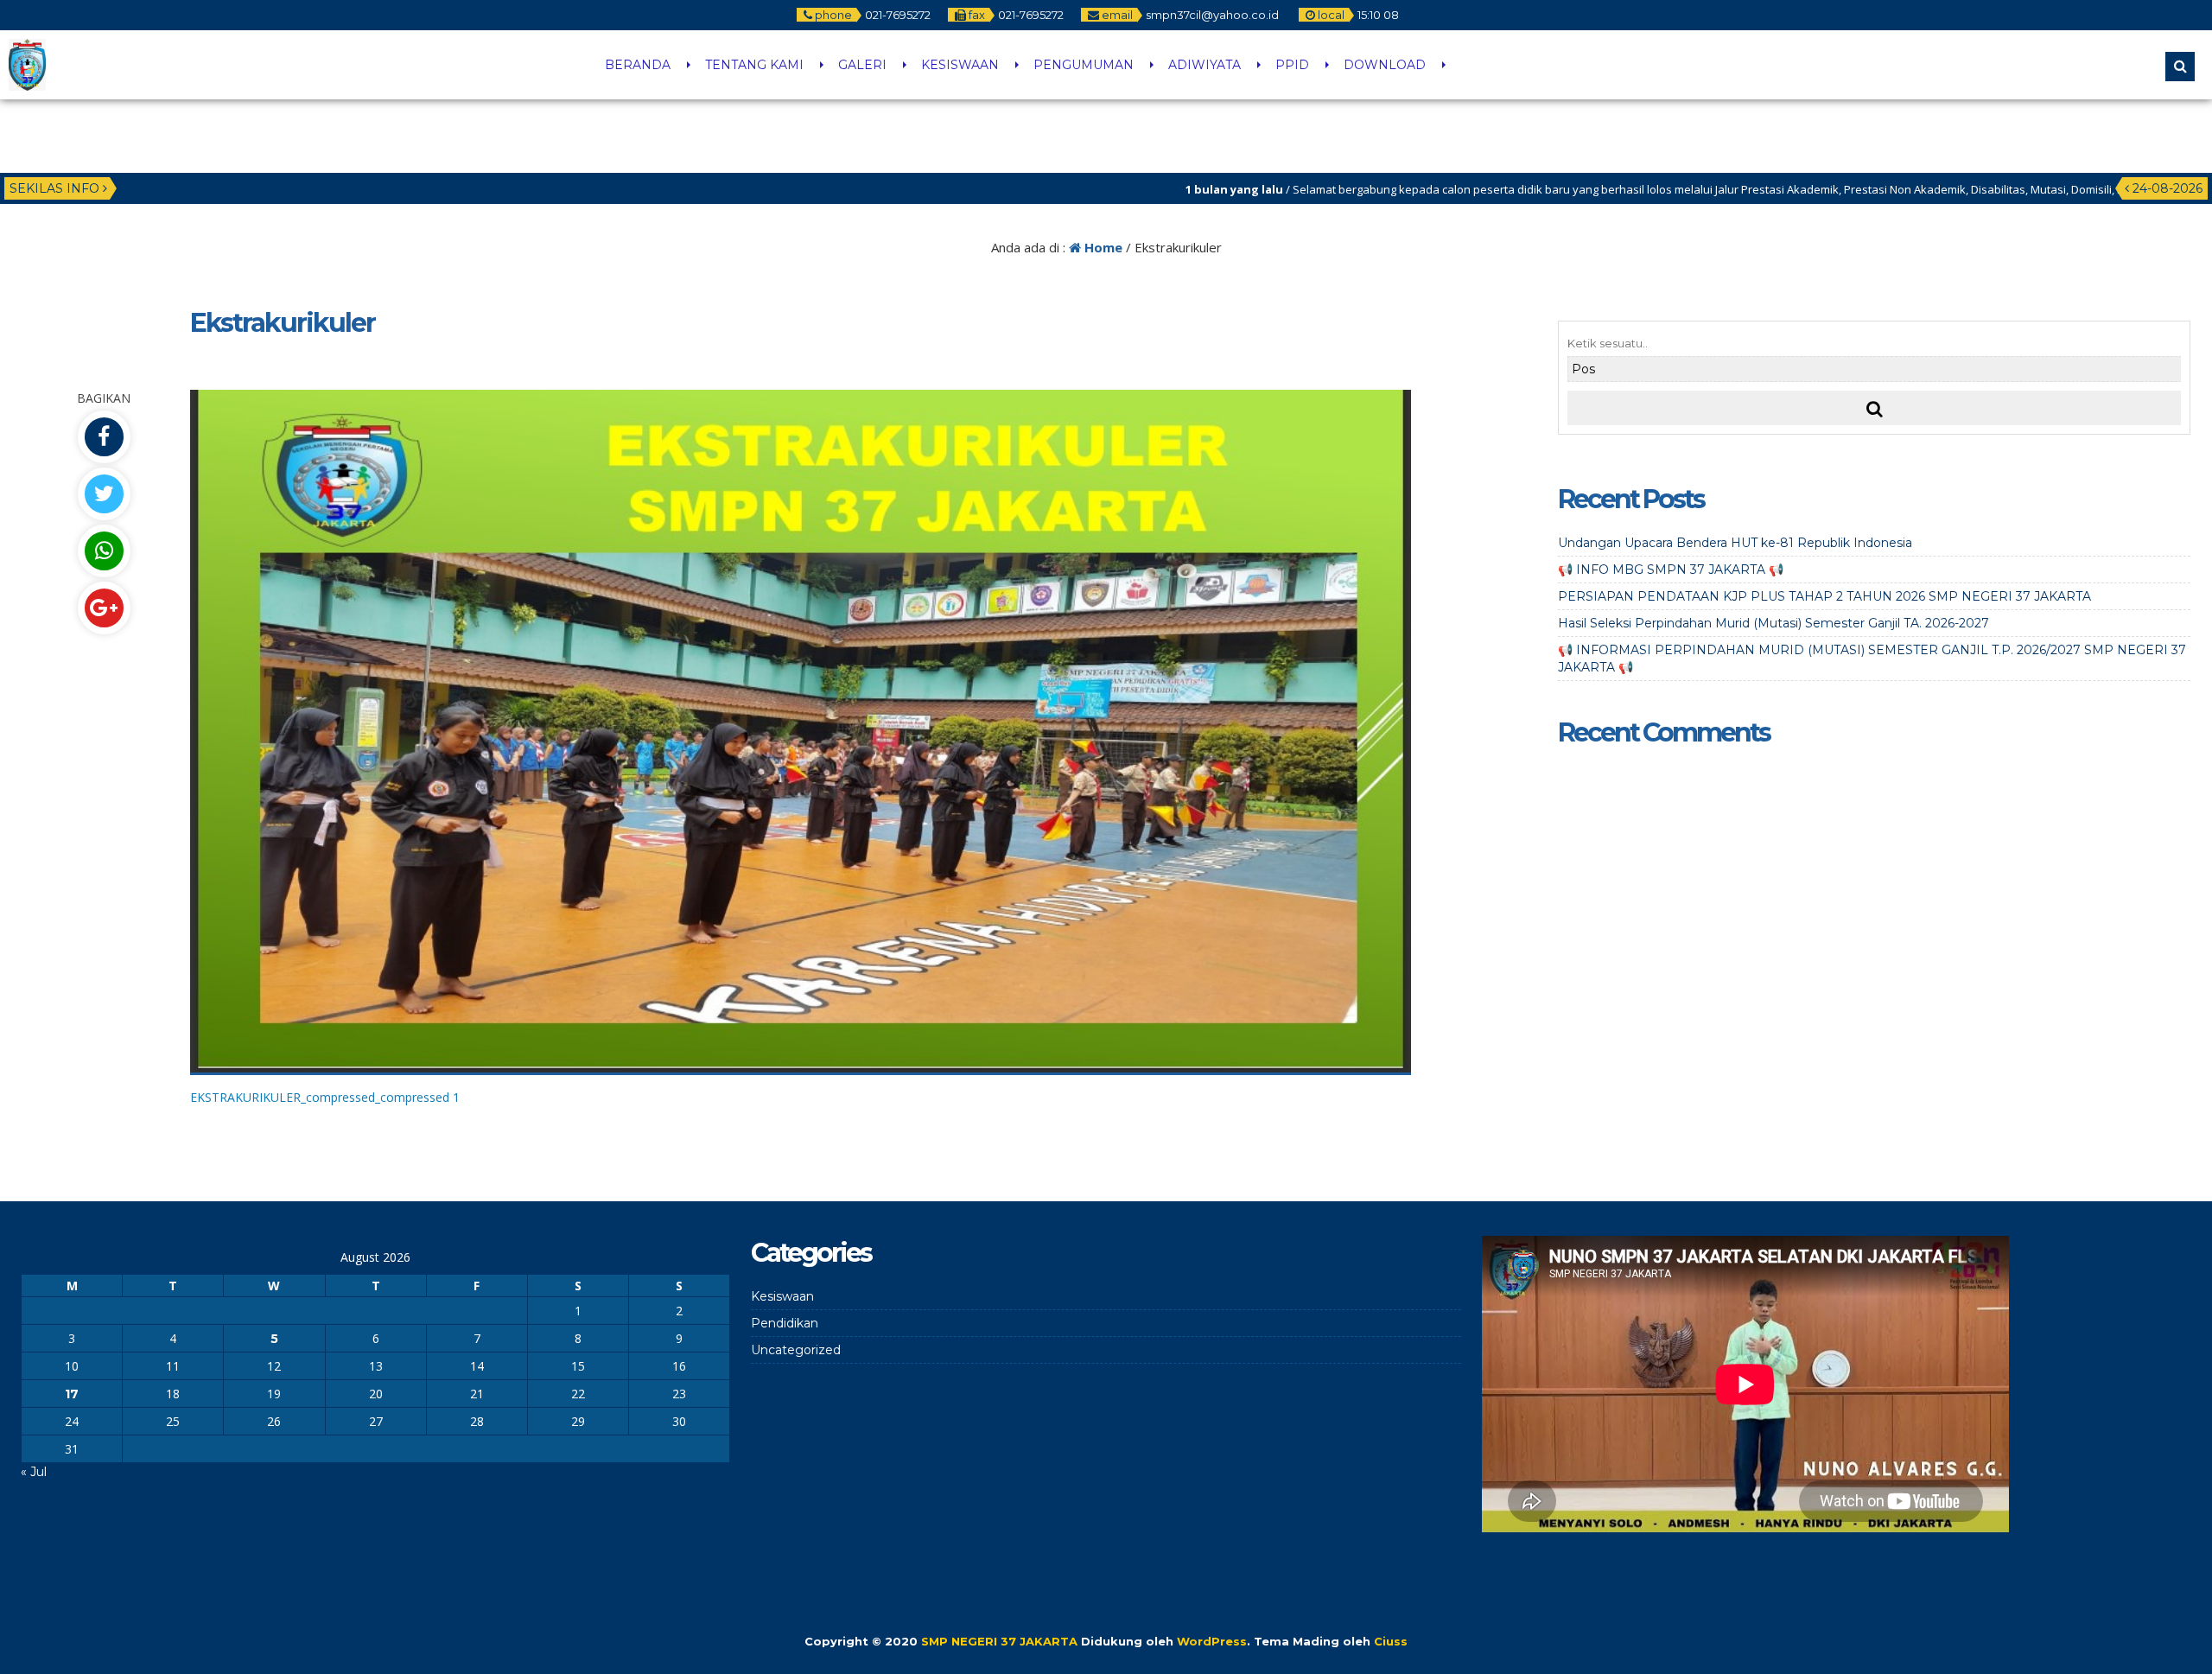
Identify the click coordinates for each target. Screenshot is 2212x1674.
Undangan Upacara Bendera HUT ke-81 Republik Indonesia (1735, 543)
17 (72, 1394)
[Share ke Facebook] (104, 437)
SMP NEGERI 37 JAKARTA (999, 1641)
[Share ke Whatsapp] (104, 551)
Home (1102, 247)
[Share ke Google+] (104, 608)
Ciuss (1391, 1641)
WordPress (1212, 1641)
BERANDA (638, 65)
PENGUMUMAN (1084, 65)
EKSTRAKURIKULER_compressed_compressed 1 (325, 1097)
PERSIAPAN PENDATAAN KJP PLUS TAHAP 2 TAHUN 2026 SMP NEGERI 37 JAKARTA (1824, 596)
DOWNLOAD (1385, 65)
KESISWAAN (960, 65)
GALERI (862, 65)
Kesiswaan (782, 1296)
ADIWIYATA (1205, 65)
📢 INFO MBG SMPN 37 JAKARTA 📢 (1671, 570)
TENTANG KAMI (754, 65)
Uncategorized (796, 1350)
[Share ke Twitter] (104, 494)
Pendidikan (785, 1323)
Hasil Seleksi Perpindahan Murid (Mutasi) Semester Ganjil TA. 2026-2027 (1773, 623)
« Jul (34, 1472)
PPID (1292, 65)
